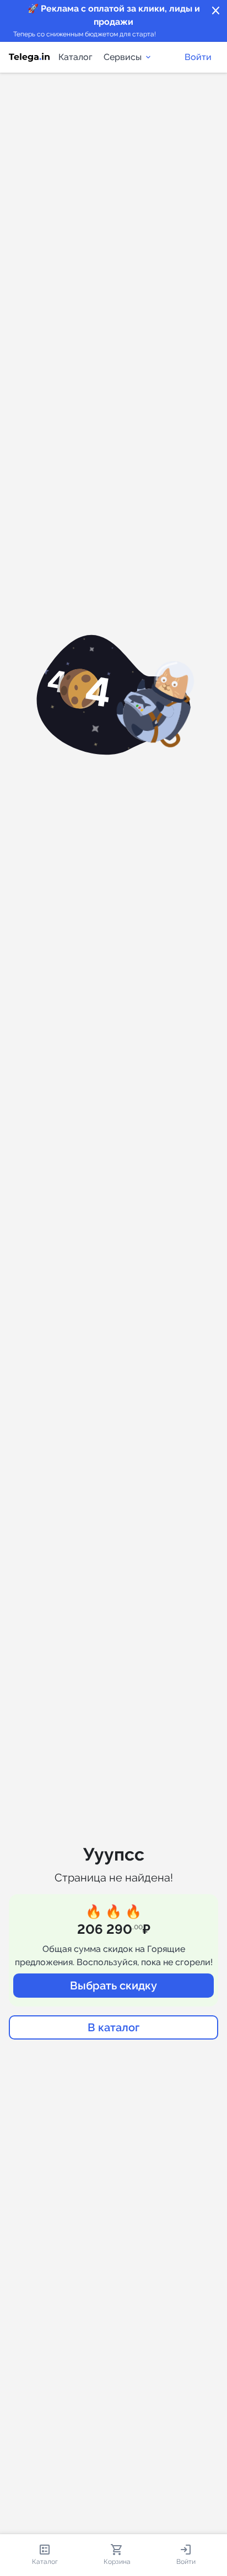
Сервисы (123, 57)
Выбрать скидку (113, 1986)
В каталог (113, 2027)
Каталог (75, 57)
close (216, 11)
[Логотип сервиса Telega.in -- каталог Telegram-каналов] (29, 57)
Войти (198, 57)
